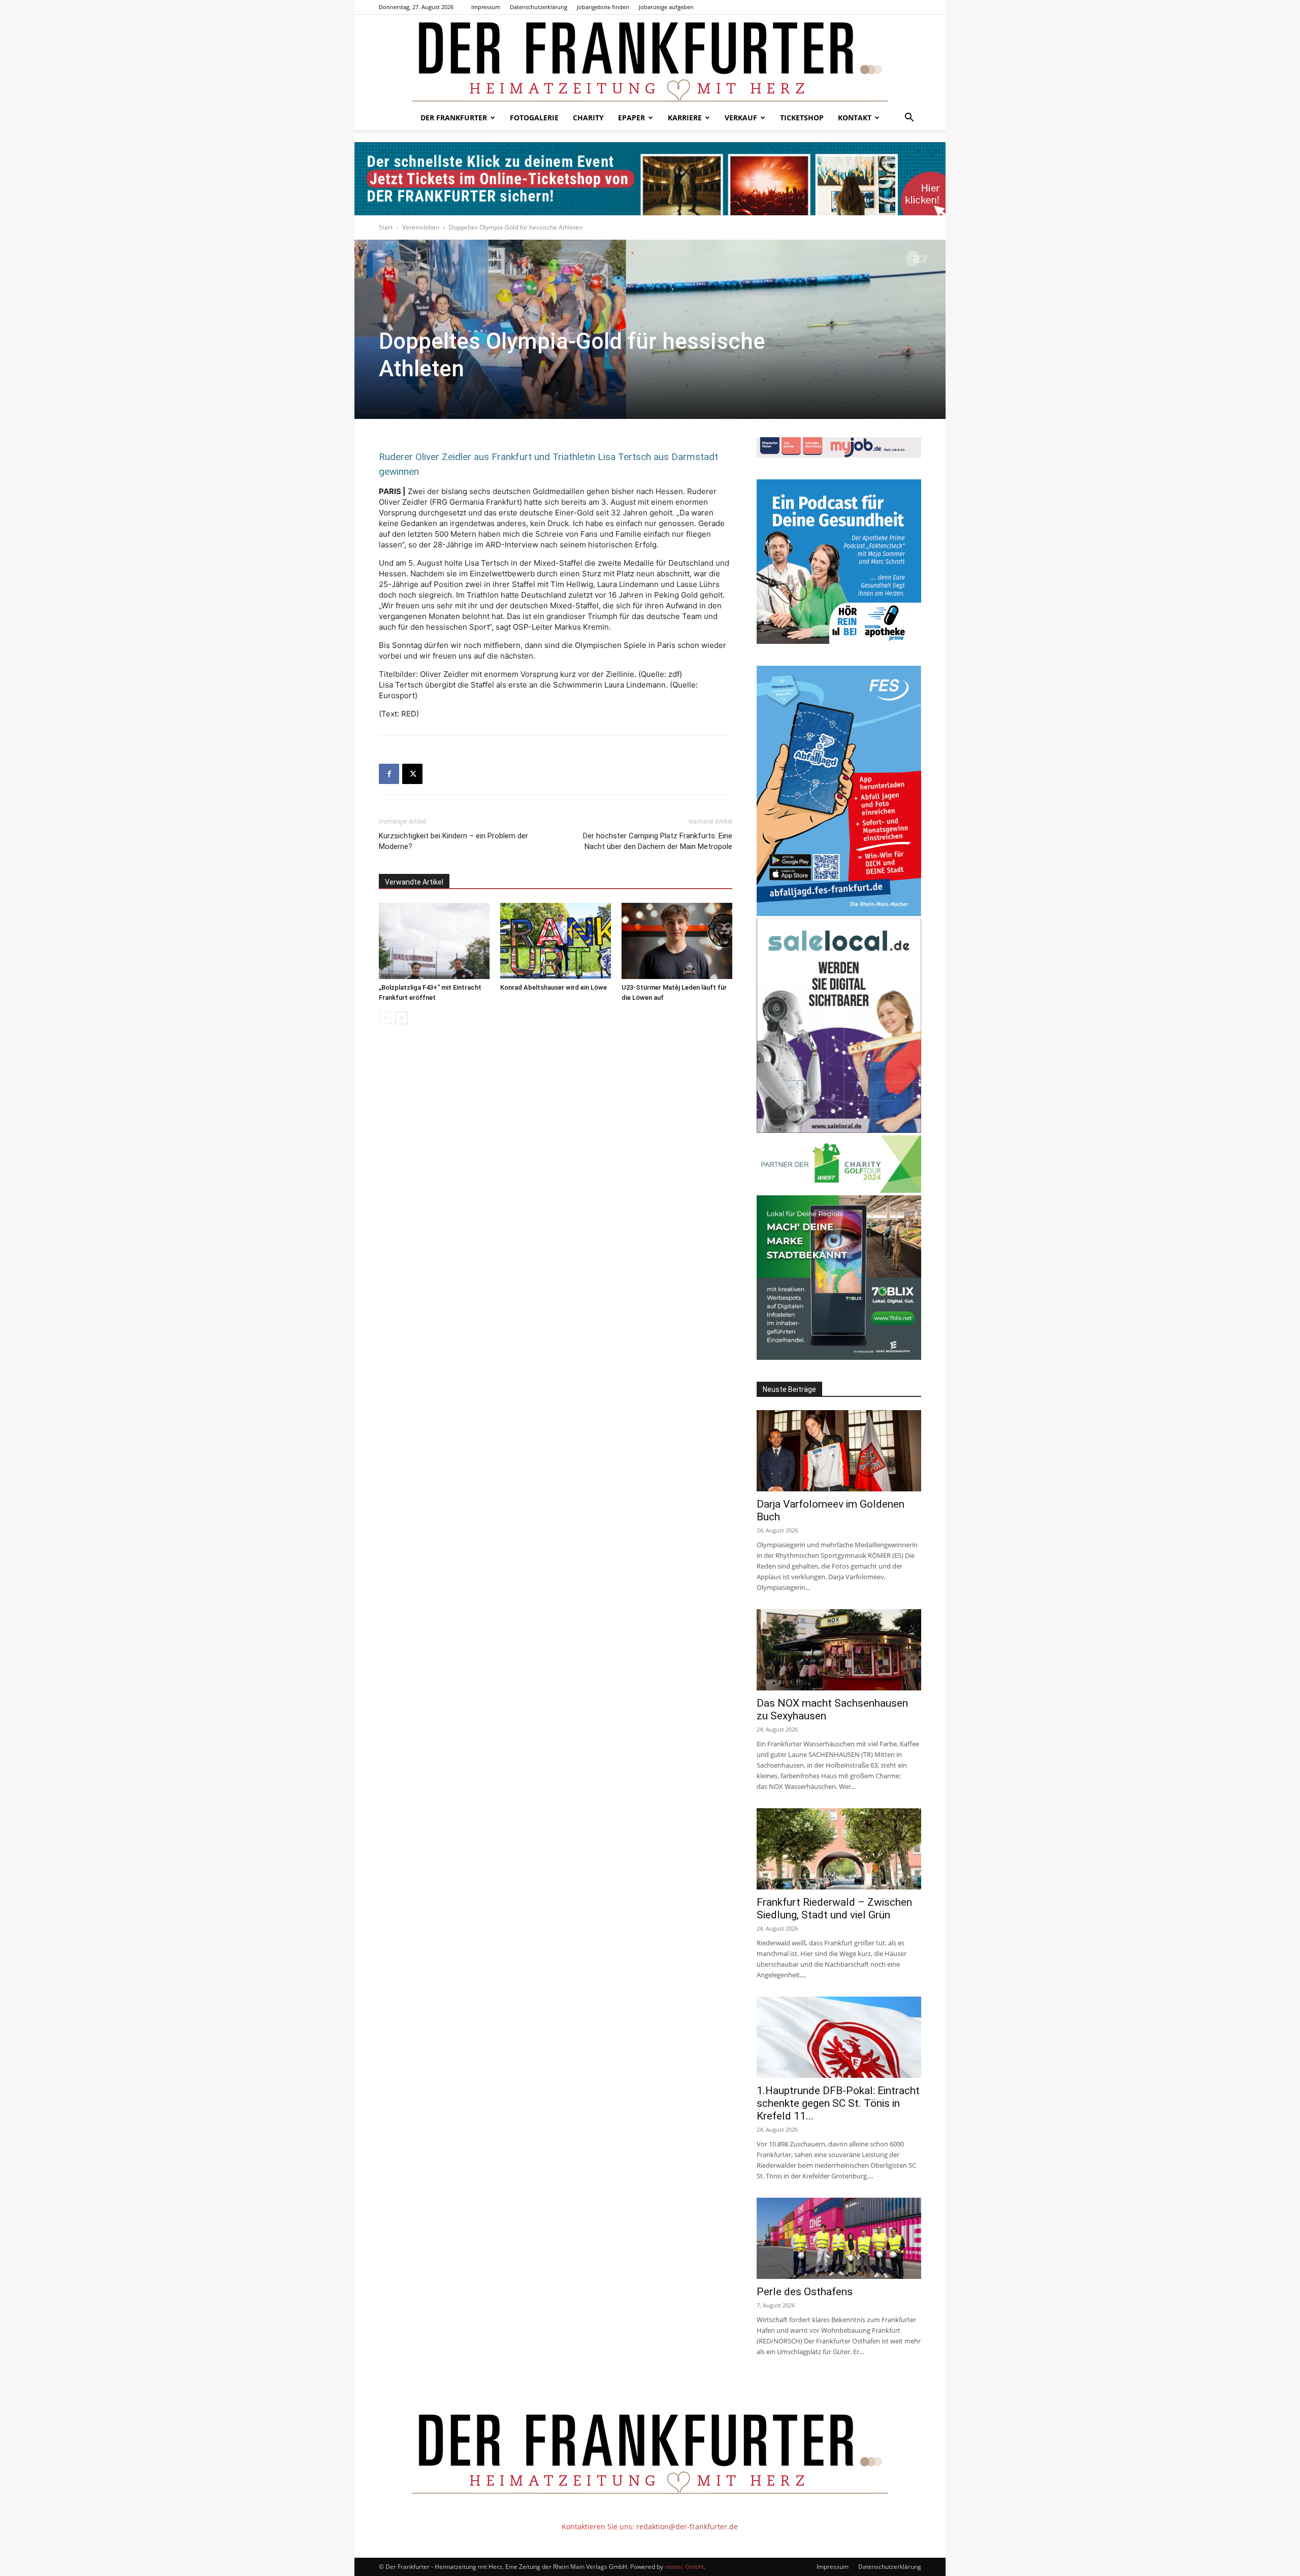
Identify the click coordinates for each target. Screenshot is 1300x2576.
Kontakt (855, 118)
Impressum (486, 7)
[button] (909, 119)
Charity (588, 118)
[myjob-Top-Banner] (839, 455)
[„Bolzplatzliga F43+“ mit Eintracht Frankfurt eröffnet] (434, 941)
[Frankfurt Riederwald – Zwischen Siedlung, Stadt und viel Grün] (839, 1849)
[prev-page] (385, 1018)
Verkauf (741, 118)
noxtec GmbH (684, 2567)
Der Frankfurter (454, 118)
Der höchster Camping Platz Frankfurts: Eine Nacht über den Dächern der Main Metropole (658, 841)
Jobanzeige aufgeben (666, 7)
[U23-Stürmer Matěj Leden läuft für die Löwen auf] (677, 941)
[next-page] (401, 1018)
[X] (412, 774)
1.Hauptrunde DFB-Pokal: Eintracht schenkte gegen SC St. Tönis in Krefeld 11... (838, 2103)
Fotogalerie (534, 118)
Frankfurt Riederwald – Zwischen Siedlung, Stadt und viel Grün (834, 1909)
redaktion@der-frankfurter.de (687, 2526)
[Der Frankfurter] (650, 60)
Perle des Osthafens (805, 2292)
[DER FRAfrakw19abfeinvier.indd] (839, 913)
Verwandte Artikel (414, 882)
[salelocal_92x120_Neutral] (839, 1130)
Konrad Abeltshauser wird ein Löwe (554, 987)
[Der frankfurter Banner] (650, 179)
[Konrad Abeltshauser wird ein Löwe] (556, 941)
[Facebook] (389, 774)
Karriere (685, 118)
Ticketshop (802, 118)
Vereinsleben (421, 227)
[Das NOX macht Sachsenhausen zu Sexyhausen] (839, 1650)
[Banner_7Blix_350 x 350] (839, 1357)
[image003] (839, 641)
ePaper (631, 118)
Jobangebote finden (603, 7)
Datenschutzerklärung (539, 7)
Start (386, 227)
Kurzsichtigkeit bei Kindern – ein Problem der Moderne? (453, 841)
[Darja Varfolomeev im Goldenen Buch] (839, 1451)
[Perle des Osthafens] (839, 2238)
